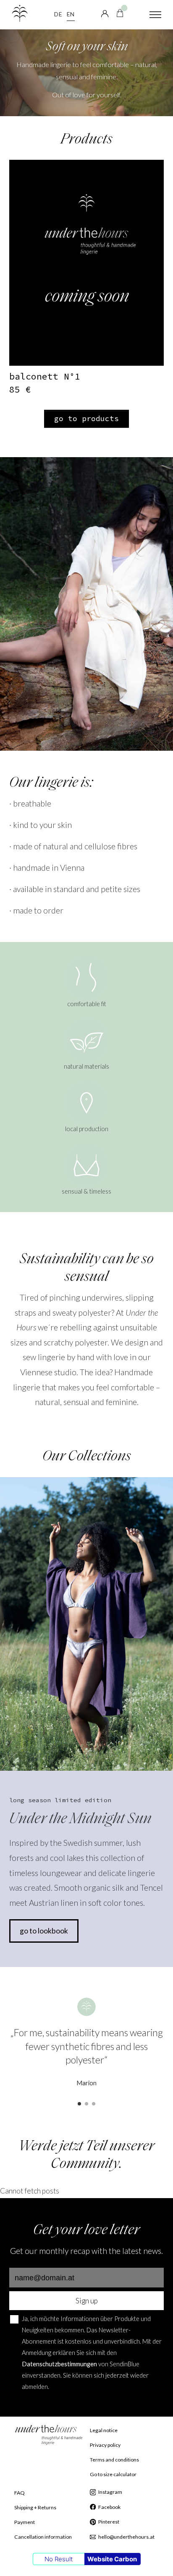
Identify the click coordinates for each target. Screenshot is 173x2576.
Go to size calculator (113, 2474)
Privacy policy (105, 2445)
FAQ (20, 2493)
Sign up (87, 2301)
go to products (86, 418)
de (58, 14)
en (71, 14)
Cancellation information (43, 2537)
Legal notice (104, 2430)
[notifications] (120, 12)
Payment (25, 2522)
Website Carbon (112, 2559)
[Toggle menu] (155, 15)
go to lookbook (44, 1931)
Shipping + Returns (35, 2507)
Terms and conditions (114, 2460)
